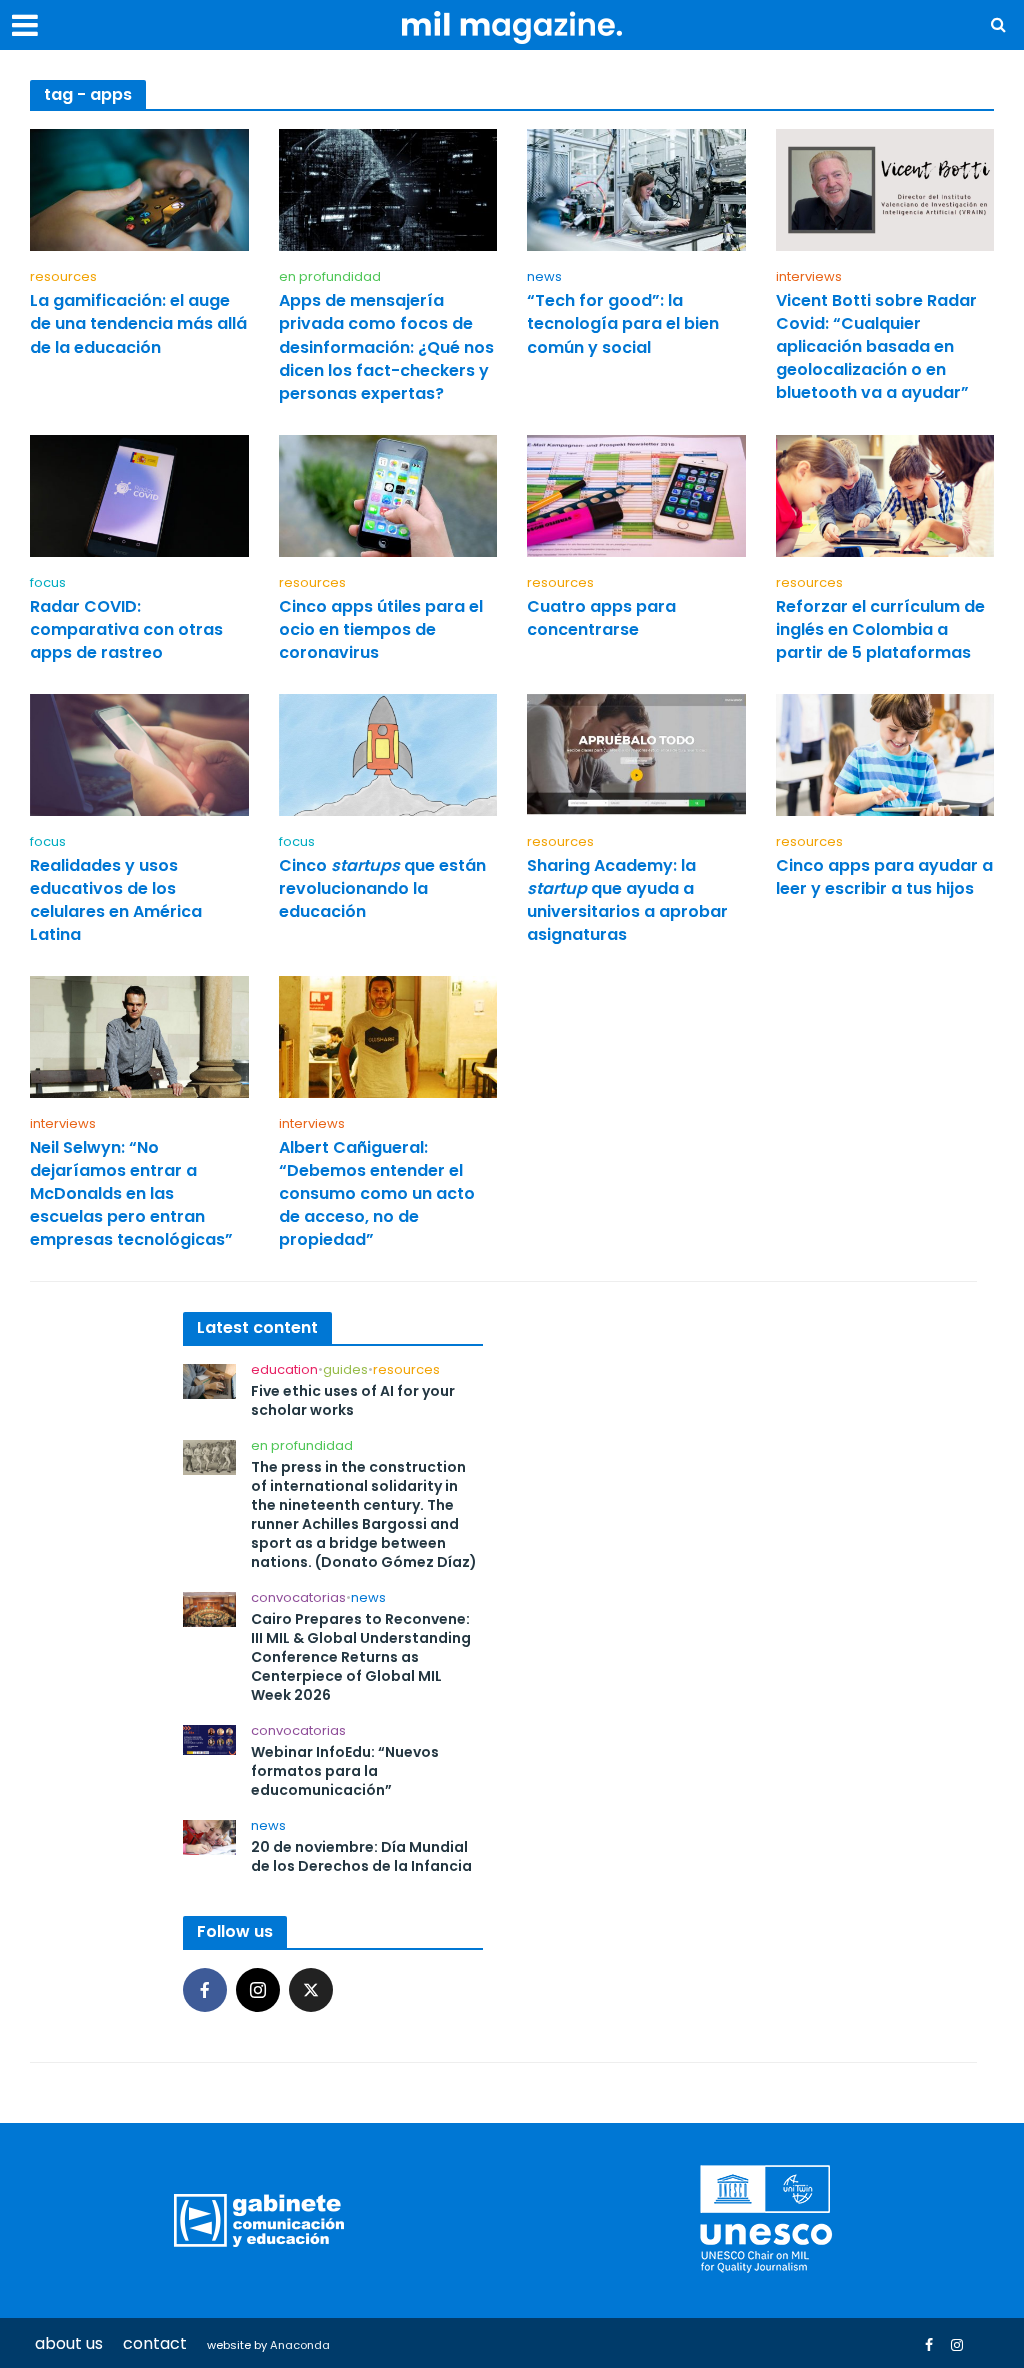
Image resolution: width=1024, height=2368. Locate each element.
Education (284, 1370)
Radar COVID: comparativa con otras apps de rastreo (126, 629)
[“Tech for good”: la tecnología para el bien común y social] (636, 189)
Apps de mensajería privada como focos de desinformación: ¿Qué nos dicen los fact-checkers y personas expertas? (386, 346)
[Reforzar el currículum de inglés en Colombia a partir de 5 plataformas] (885, 494)
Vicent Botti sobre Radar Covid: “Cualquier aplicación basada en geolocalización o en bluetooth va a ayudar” (876, 346)
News (544, 277)
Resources (63, 277)
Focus (48, 583)
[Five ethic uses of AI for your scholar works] (209, 1380)
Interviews (809, 277)
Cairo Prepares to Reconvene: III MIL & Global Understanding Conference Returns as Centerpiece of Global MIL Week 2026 (361, 1657)
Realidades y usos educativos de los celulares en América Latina (116, 900)
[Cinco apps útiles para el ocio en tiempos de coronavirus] (388, 494)
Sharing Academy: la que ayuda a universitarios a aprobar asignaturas (627, 900)
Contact (155, 2343)
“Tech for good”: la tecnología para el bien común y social (623, 323)
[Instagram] (258, 1990)
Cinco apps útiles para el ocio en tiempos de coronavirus (381, 629)
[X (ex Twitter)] (311, 1990)
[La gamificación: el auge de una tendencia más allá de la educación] (139, 189)
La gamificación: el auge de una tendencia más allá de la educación (138, 323)
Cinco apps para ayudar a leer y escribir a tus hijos (884, 877)
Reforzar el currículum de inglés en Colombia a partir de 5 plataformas (880, 629)
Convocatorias (298, 1598)
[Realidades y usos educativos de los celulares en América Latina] (139, 753)
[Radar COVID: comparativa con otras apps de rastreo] (139, 494)
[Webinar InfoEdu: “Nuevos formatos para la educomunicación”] (209, 1738)
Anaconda (300, 2345)
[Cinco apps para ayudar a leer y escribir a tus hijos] (885, 753)
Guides (345, 1370)
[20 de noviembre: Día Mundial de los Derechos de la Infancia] (209, 1836)
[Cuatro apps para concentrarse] (636, 494)
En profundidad (330, 277)
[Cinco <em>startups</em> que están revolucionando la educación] (388, 753)
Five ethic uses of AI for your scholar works (353, 1401)
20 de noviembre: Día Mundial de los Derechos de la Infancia (361, 1857)
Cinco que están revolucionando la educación (382, 888)
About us (69, 2343)
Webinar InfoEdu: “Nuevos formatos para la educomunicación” (345, 1771)
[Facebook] (205, 1990)
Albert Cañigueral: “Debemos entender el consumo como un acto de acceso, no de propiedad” (377, 1193)
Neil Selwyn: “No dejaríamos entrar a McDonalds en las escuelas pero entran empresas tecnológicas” (131, 1193)
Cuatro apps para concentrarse (601, 618)
